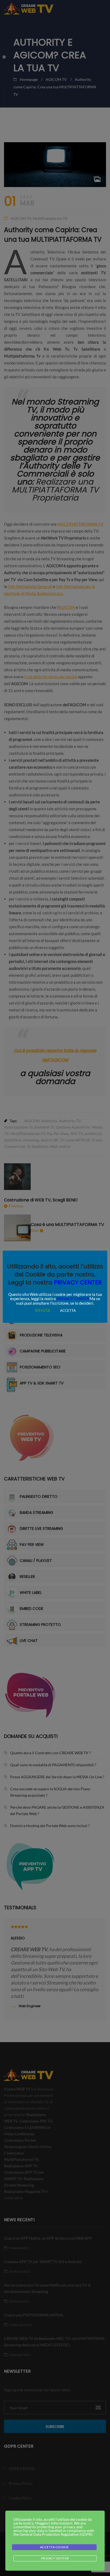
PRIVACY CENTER (78, 1282)
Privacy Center (55, 2558)
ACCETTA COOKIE (54, 2547)
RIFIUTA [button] (43, 1310)
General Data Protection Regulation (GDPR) (56, 2534)
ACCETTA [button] (68, 1311)
